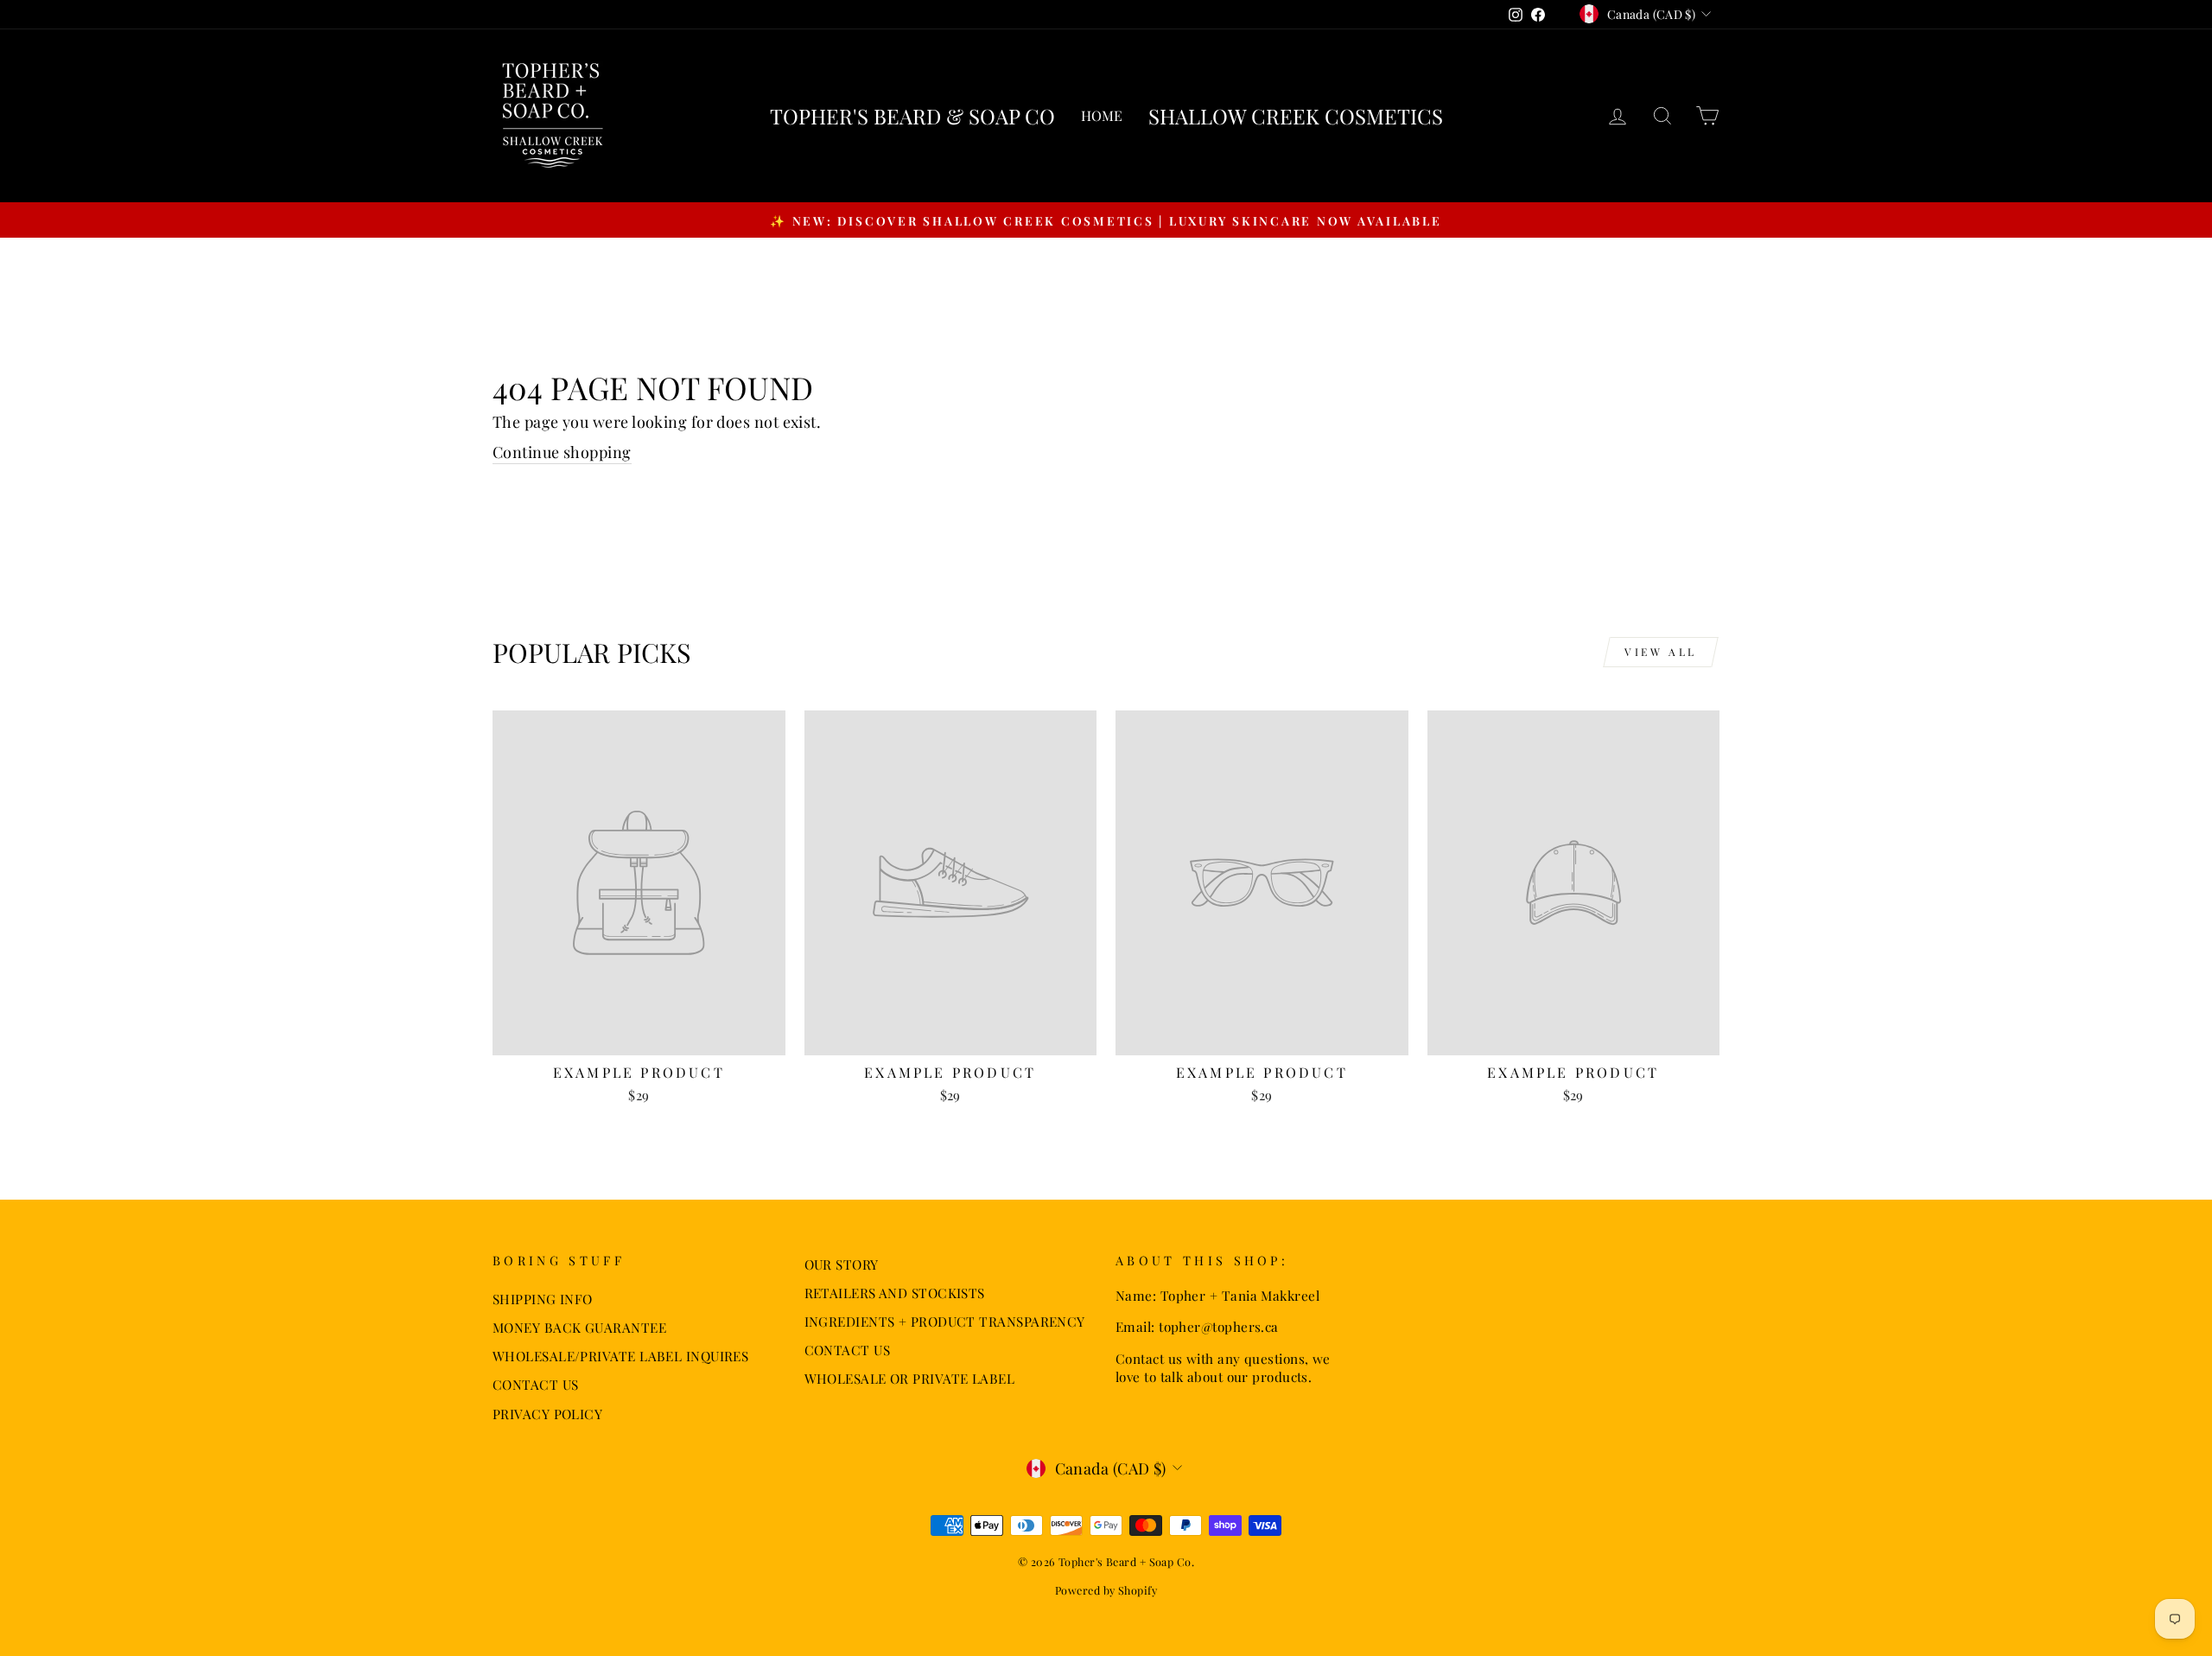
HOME (1102, 115)
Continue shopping (562, 452)
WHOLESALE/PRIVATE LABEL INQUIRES (620, 1356)
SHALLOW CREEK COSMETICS (1296, 116)
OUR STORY (842, 1264)
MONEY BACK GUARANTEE (579, 1327)
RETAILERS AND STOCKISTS (895, 1293)
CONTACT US (536, 1384)
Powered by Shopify (1106, 1590)
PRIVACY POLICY (547, 1414)
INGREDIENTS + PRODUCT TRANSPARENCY (945, 1321)
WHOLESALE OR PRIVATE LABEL (910, 1378)
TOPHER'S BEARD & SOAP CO (912, 116)
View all (1661, 652)
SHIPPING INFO (543, 1299)
